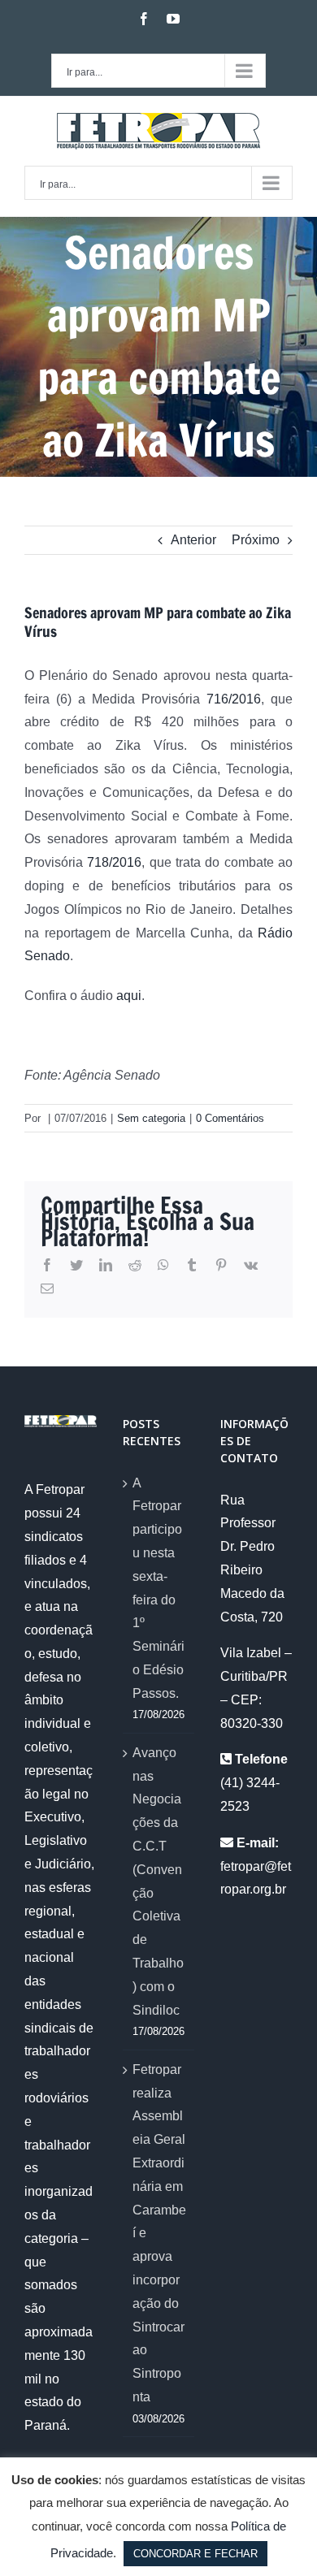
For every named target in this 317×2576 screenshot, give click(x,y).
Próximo (256, 540)
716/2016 (234, 699)
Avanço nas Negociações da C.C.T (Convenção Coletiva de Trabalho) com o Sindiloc (158, 1881)
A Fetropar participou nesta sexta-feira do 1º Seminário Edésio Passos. (158, 1588)
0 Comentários (230, 1118)
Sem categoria (151, 1118)
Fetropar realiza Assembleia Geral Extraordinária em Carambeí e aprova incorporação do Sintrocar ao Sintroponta (159, 2233)
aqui (129, 996)
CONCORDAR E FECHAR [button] (195, 2554)
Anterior (193, 540)
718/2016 (114, 862)
